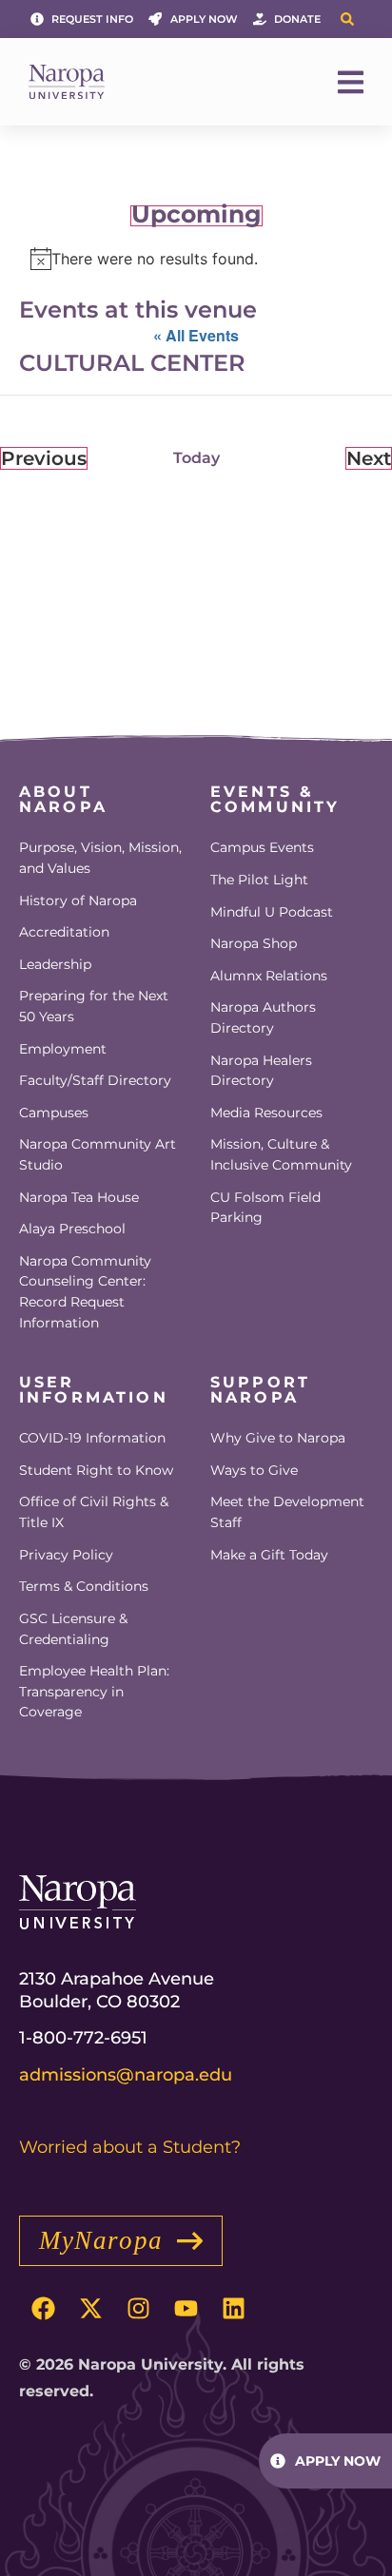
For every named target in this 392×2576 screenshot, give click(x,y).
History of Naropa (78, 901)
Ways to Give (254, 1470)
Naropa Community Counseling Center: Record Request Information (85, 1292)
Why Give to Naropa (278, 1438)
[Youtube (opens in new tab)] (186, 2309)
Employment (63, 1049)
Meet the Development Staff (287, 1512)
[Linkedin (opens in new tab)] (233, 2309)
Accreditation (64, 932)
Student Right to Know (96, 1470)
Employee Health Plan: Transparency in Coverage (94, 1691)
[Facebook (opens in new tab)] (43, 2309)
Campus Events (262, 847)
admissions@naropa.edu (126, 2075)
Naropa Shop (254, 943)
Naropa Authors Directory (263, 1017)
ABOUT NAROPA (63, 799)
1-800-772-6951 (83, 2038)
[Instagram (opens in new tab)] (138, 2309)
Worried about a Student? (130, 2147)
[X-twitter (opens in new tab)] (90, 2309)
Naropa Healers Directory (261, 1071)
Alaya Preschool (72, 1229)
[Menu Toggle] (351, 82)
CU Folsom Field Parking (265, 1208)
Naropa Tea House (79, 1197)
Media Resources (266, 1113)
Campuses (54, 1113)
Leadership (55, 964)
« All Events (196, 335)
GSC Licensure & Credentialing (73, 1629)
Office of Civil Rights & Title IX (94, 1512)
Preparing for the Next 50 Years (94, 1006)
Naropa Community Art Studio (98, 1154)
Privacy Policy (66, 1555)
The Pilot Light (259, 880)
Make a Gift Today (269, 1555)
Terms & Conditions (84, 1586)
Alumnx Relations (269, 976)
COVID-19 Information (92, 1438)
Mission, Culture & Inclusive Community (281, 1154)
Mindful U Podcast (272, 912)
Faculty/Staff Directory (95, 1080)
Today (196, 458)
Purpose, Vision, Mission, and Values (100, 858)
